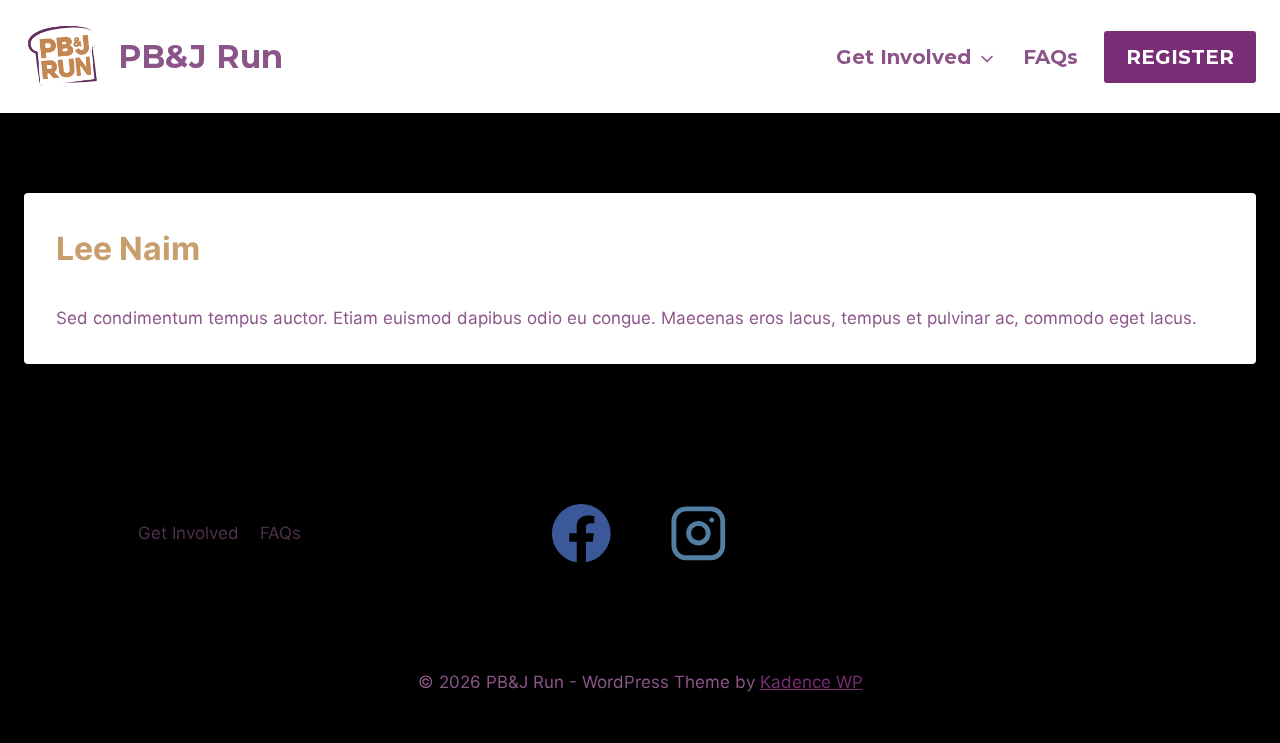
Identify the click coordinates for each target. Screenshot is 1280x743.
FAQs (280, 533)
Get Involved (188, 533)
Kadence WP (811, 682)
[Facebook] (581, 533)
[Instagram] (698, 533)
